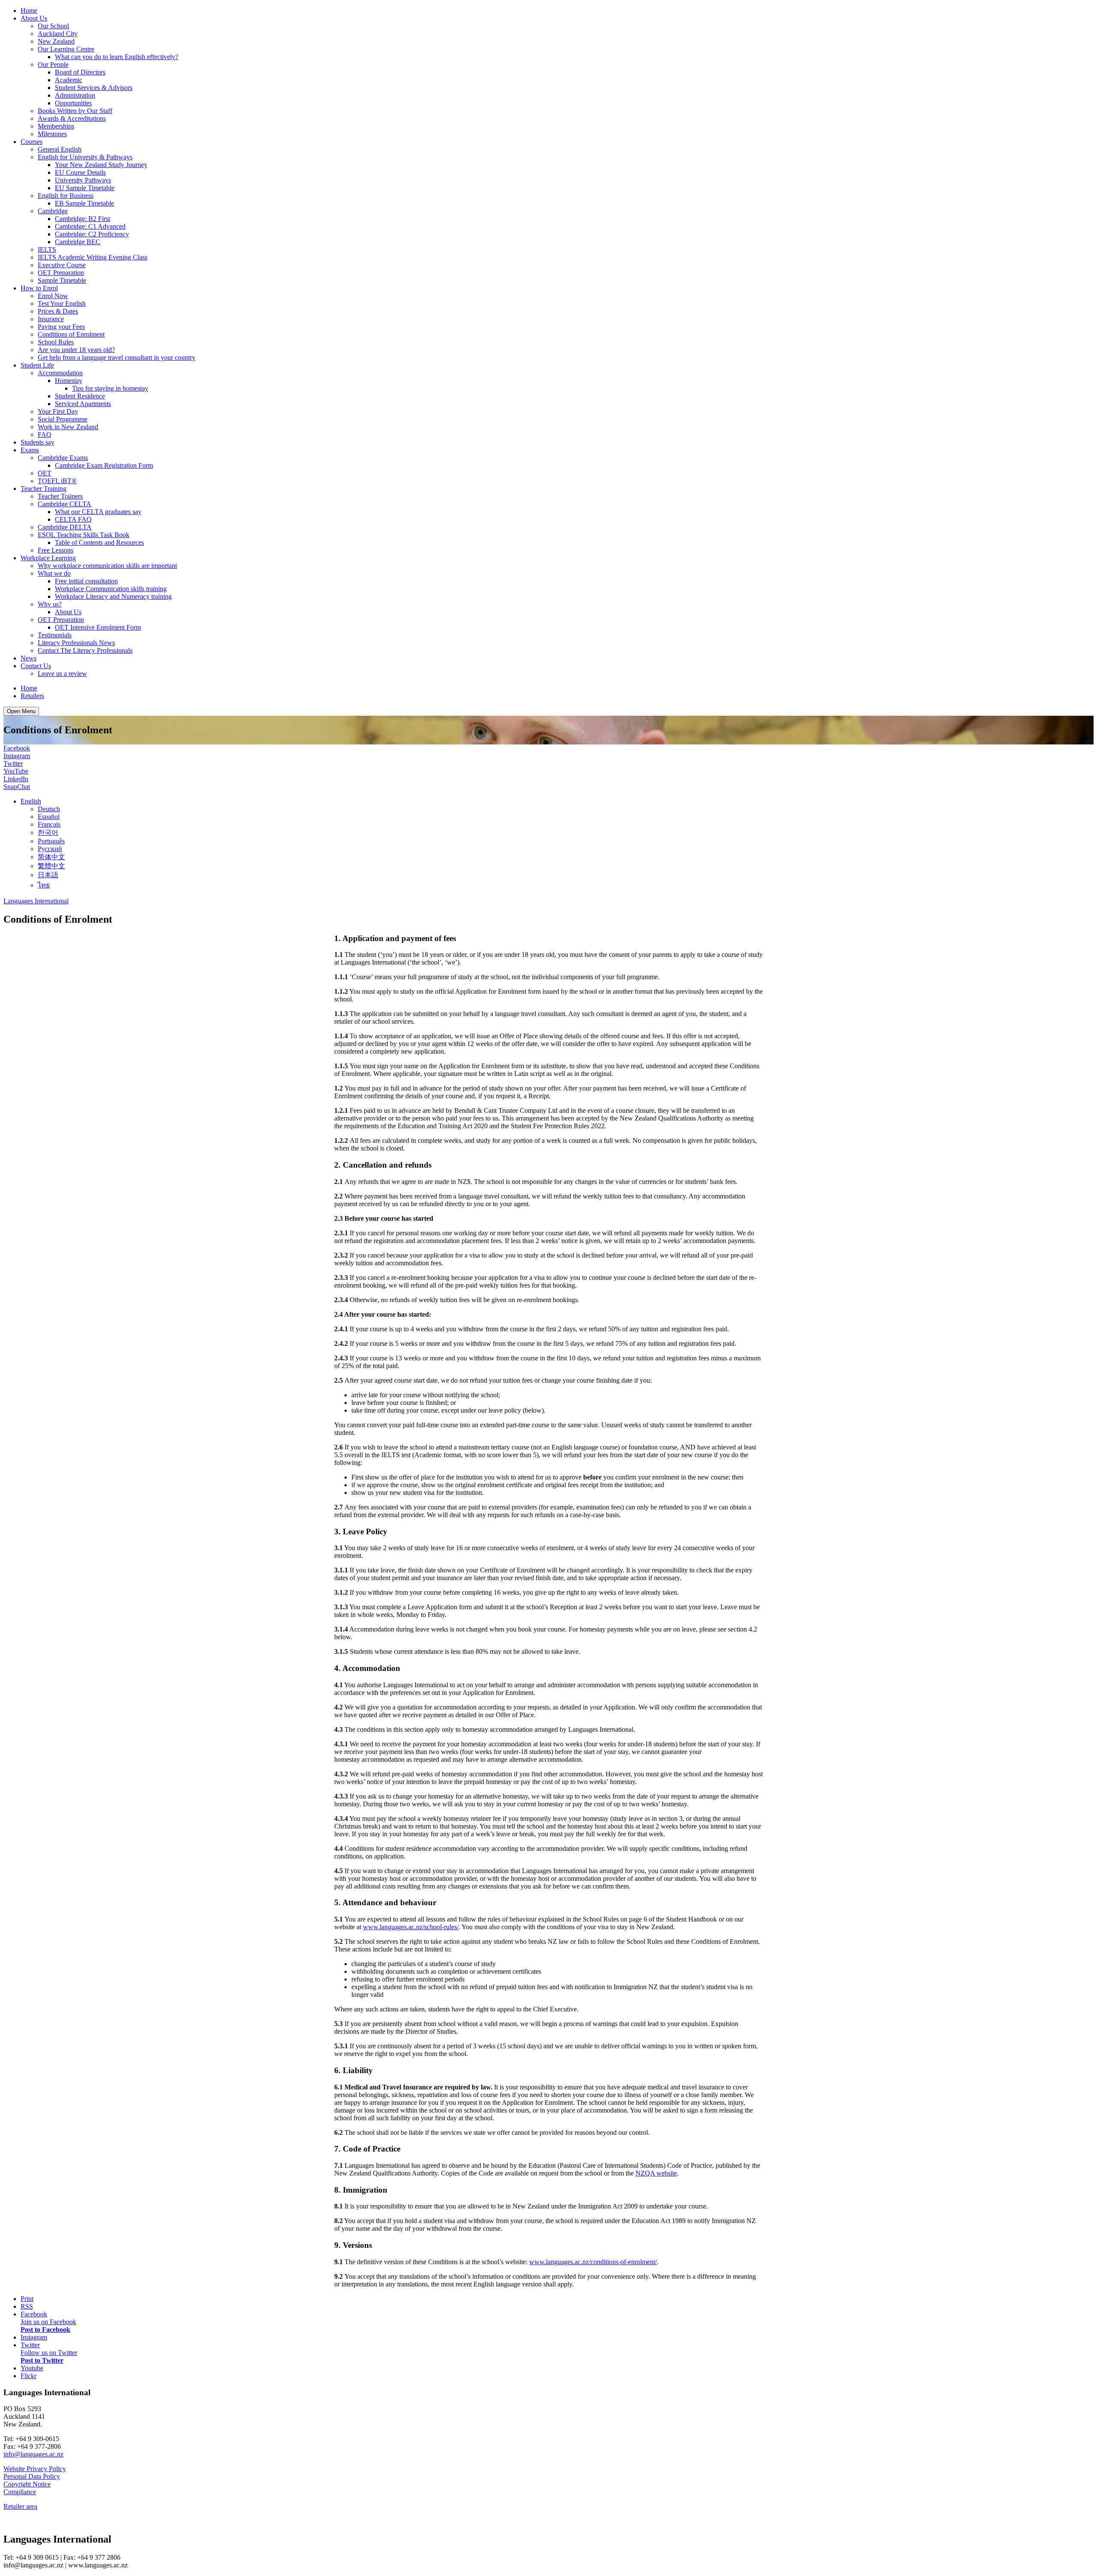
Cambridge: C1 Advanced (90, 226)
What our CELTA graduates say (98, 512)
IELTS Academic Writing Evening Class (93, 257)
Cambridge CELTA (64, 504)
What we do (54, 573)
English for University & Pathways (85, 157)
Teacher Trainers (60, 496)
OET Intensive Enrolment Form (98, 627)
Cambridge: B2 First (82, 219)
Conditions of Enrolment (71, 334)
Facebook (17, 748)
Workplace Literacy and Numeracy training (113, 596)
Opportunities (73, 103)
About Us (34, 18)
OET (45, 473)
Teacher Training (43, 489)
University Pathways (83, 180)
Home (29, 10)
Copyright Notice (27, 2484)
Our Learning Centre (66, 49)
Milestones (52, 134)
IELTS (47, 250)
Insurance (51, 319)
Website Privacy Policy (35, 2469)
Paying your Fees (61, 327)
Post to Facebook (45, 2329)
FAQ (45, 435)
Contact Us (36, 666)
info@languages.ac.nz (33, 2454)
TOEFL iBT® (57, 481)
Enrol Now (53, 296)
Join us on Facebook (48, 2322)
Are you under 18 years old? (76, 350)
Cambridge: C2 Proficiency (92, 234)
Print (27, 2299)
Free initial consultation (86, 581)
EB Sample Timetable (84, 203)
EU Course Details (80, 172)
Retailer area (20, 2506)
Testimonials (55, 635)
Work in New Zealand (68, 427)
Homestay (69, 381)
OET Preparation (61, 273)
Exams (30, 450)
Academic (69, 80)
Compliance (20, 2492)
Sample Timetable (62, 280)
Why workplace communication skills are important (107, 566)
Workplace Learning (48, 558)
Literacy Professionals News (76, 643)
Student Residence (80, 396)
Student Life (37, 365)
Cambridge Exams (63, 458)
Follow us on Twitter (49, 2353)
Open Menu (21, 711)
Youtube (32, 2368)
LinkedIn (16, 779)
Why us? (50, 604)
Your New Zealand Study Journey (101, 165)
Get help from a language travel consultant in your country (117, 357)
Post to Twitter (42, 2360)
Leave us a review (62, 674)
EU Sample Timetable (85, 188)
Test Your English (62, 303)
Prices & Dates (58, 311)
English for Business (66, 196)
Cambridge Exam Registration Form (104, 465)
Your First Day (58, 411)
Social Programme (63, 419)
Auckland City (58, 34)
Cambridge (53, 211)
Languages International (36, 901)
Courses (31, 142)
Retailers (32, 696)
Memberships (56, 126)
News (28, 658)
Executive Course (62, 265)
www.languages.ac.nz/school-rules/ (411, 1927)
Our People (53, 64)
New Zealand (56, 41)
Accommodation (60, 373)
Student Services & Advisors (94, 88)
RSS (27, 2306)
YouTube (16, 771)
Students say (37, 442)
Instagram (17, 756)
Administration (75, 95)
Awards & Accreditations (72, 118)
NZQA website (656, 2173)
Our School (53, 26)
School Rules (56, 342)
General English (60, 149)
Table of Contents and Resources (99, 542)
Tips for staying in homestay (110, 388)
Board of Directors (80, 72)
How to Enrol (39, 288)
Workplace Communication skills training (111, 589)
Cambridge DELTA (65, 527)
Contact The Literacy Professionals (85, 650)
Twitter (13, 764)
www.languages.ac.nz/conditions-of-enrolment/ (593, 2262)
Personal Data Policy (32, 2476)
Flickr (28, 2376)
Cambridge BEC (78, 242)
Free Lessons (55, 550)
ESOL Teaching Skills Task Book (84, 535)
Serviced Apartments (83, 404)
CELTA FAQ (73, 519)
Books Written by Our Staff (75, 111)
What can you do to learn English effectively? (117, 57)
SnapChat (17, 787)
